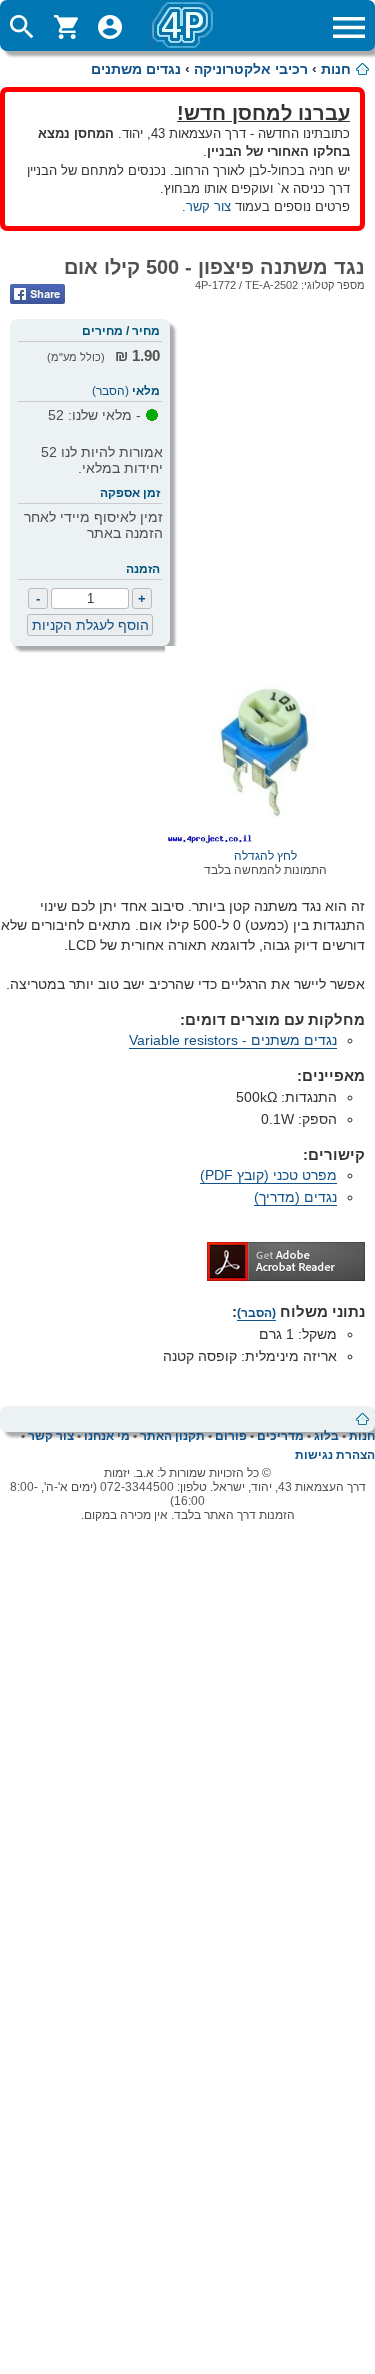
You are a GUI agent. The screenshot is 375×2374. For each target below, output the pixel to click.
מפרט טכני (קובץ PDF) (268, 1175)
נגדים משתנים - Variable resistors (233, 1040)
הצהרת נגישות (335, 1455)
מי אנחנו (107, 1436)
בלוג (326, 1436)
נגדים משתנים (136, 69)
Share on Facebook (37, 294)
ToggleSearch (22, 27)
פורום (231, 1436)
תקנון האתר (172, 1436)
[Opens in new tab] (286, 1276)
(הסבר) (110, 391)
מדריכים (280, 1436)
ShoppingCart (66, 27)
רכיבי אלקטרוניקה (251, 69)
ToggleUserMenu (110, 27)
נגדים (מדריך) (295, 1197)
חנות (336, 69)
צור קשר (208, 206)
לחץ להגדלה (265, 856)
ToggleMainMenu (349, 27)
